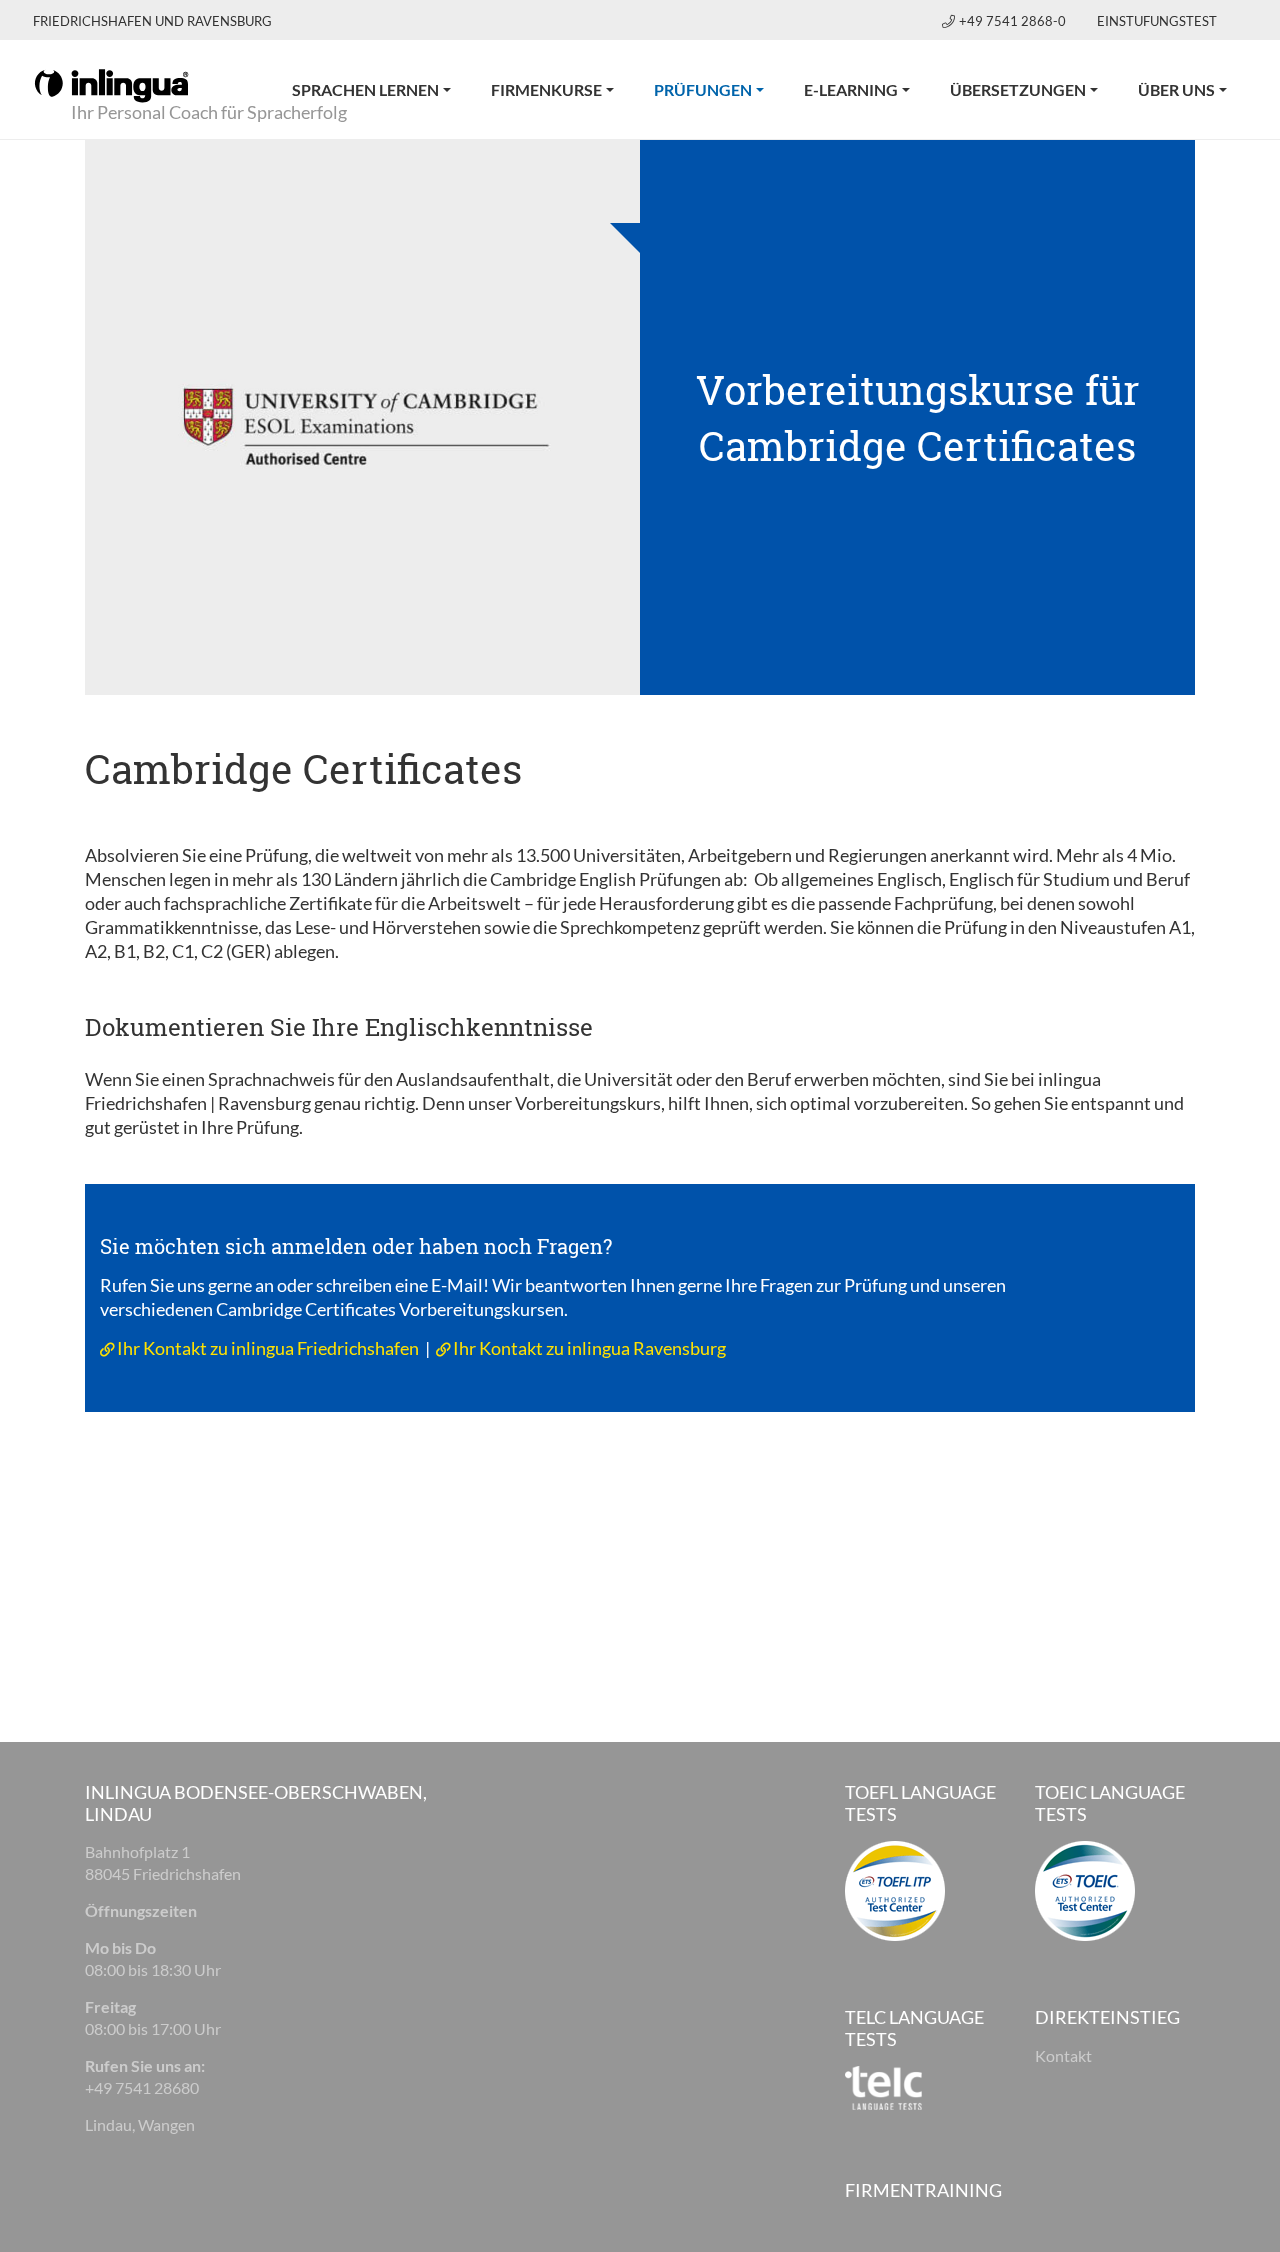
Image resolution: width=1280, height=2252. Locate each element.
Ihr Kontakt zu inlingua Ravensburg (589, 1348)
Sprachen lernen (365, 89)
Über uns (1176, 89)
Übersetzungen (1018, 89)
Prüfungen (719, 89)
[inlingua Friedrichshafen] (111, 84)
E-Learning (851, 89)
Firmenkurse (546, 89)
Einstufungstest (1157, 21)
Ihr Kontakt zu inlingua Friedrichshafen (268, 1348)
